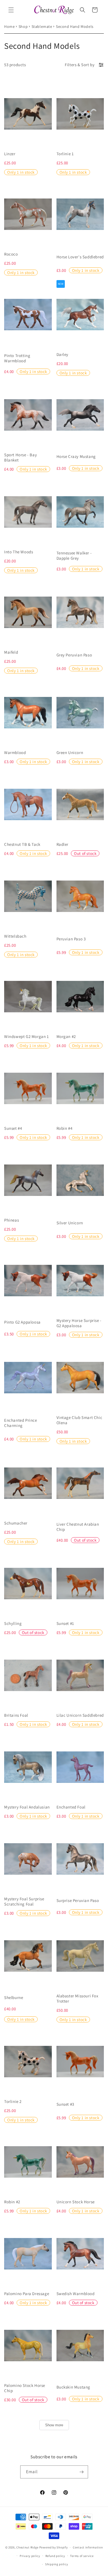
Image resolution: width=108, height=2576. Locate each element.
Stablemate (42, 26)
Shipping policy (57, 2564)
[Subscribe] (82, 2472)
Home (9, 26)
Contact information (88, 2547)
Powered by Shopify (54, 2547)
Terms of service (82, 2556)
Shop (23, 26)
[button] (11, 10)
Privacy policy (30, 2556)
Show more (54, 2425)
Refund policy (55, 2556)
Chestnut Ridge (27, 2547)
